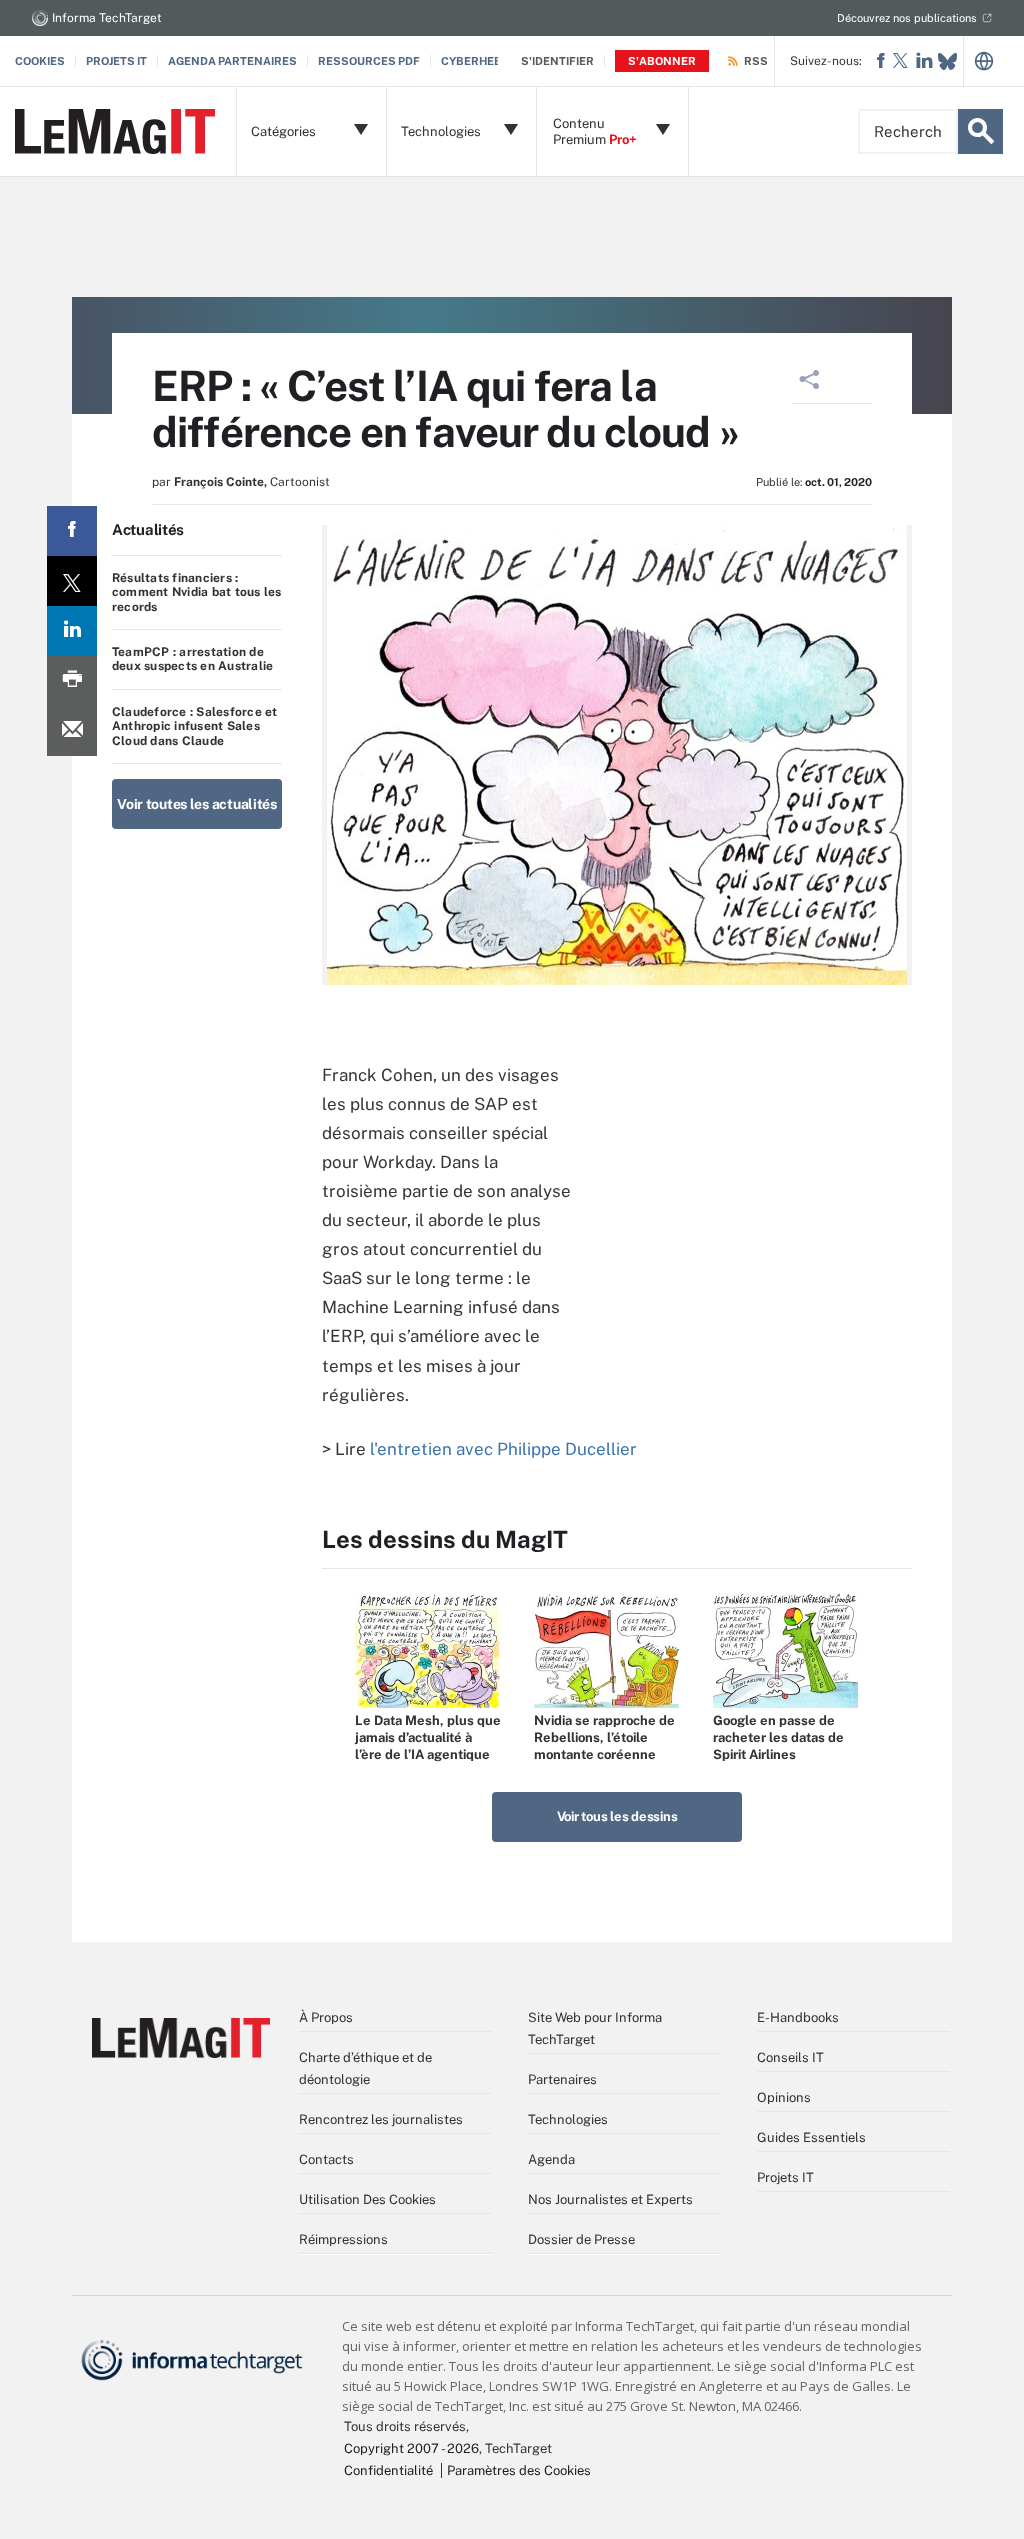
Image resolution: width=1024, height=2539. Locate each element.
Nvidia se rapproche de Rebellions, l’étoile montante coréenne (604, 1737)
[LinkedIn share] (72, 631)
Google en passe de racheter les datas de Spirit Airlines (778, 1737)
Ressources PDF (369, 61)
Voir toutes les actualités (197, 804)
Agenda (551, 2159)
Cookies (40, 61)
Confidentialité (388, 2470)
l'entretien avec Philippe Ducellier (503, 1449)
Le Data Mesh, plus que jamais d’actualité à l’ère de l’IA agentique (428, 1737)
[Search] (980, 131)
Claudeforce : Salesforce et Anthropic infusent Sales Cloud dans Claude (194, 726)
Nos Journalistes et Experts (610, 2199)
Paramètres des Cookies (519, 2470)
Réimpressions (343, 2239)
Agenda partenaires (232, 61)
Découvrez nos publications (907, 18)
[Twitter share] (72, 581)
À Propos (326, 2017)
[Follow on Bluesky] (947, 61)
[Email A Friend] (72, 731)
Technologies (568, 2119)
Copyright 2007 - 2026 (411, 2448)
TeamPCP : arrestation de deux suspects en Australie (192, 659)
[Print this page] (72, 681)
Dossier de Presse (581, 2239)
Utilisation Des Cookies (367, 2199)
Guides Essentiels (811, 2137)
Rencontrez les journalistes (381, 2119)
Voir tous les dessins (617, 1816)
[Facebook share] (72, 531)
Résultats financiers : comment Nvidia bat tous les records (196, 592)
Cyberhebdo (479, 61)
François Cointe (219, 482)
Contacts (326, 2159)
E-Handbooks (798, 2017)
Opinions (784, 2097)
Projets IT (116, 61)
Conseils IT (790, 2057)
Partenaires (562, 2079)
